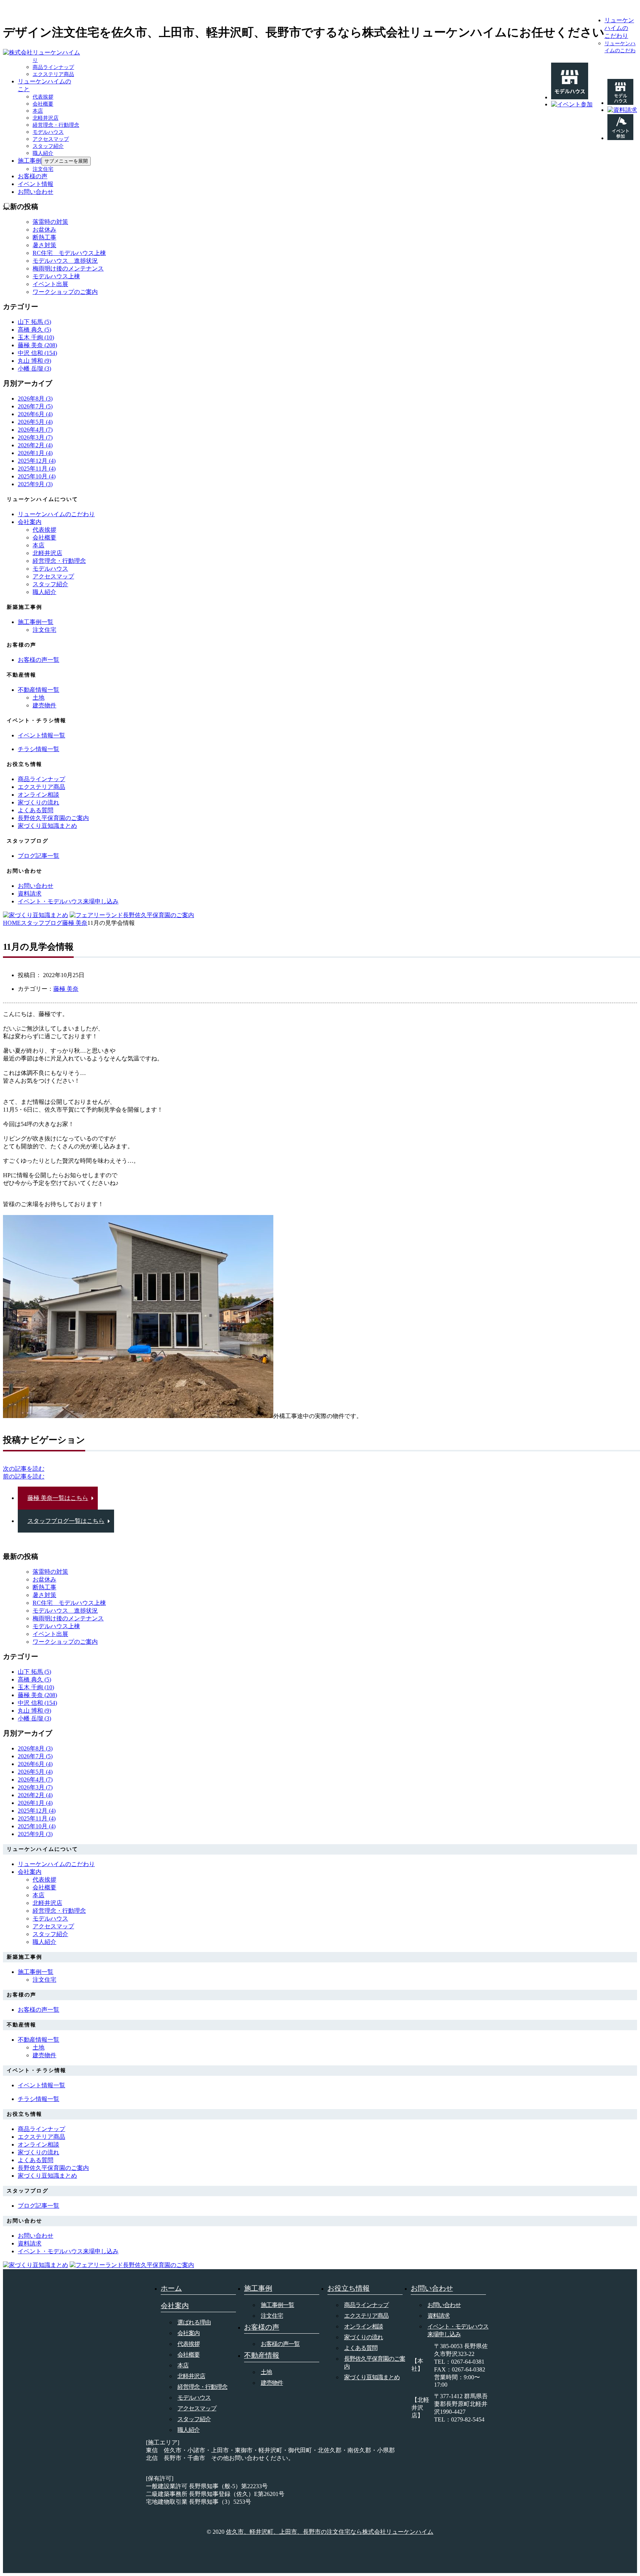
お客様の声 (33, 176)
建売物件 (44, 705)
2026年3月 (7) (35, 437)
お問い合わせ (36, 192)
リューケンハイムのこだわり (619, 28)
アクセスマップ (51, 139)
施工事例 (30, 161)
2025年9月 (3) (35, 484)
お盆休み (44, 230)
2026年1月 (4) (35, 453)
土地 (39, 698)
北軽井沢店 (46, 118)
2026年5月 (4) (35, 422)
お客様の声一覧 (280, 2344)
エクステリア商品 (53, 74)
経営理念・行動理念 (56, 125)
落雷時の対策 (50, 222)
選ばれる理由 (194, 2322)
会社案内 (30, 522)
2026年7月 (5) (35, 406)
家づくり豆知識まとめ (372, 2377)
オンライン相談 (364, 2326)
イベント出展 (50, 284)
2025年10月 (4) (37, 476)
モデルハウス (48, 132)
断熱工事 (44, 237)
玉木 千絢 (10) (36, 337)
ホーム (171, 2288)
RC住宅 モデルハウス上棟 (69, 253)
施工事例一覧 (277, 2305)
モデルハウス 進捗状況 (65, 261)
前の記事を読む (24, 1476)
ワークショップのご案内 (65, 292)
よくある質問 (361, 2348)
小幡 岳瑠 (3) (34, 369)
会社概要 (43, 104)
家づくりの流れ (364, 2337)
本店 (38, 111)
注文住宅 (43, 169)
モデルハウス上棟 (56, 276)
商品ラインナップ (53, 67)
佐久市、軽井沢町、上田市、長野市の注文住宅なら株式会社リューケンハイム (330, 2532)
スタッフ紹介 (48, 146)
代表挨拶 (43, 97)
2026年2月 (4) (35, 445)
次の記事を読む (24, 1469)
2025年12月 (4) (37, 461)
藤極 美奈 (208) (37, 345)
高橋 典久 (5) (34, 330)
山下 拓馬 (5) (34, 322)
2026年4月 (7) (35, 430)
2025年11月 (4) (37, 469)
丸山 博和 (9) (34, 361)
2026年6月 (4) (35, 414)
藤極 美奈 (66, 989)
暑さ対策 (44, 245)
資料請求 (439, 2316)
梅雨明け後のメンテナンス (68, 268)
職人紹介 (43, 153)
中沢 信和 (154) (37, 353)
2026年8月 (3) (35, 399)
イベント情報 (36, 184)
